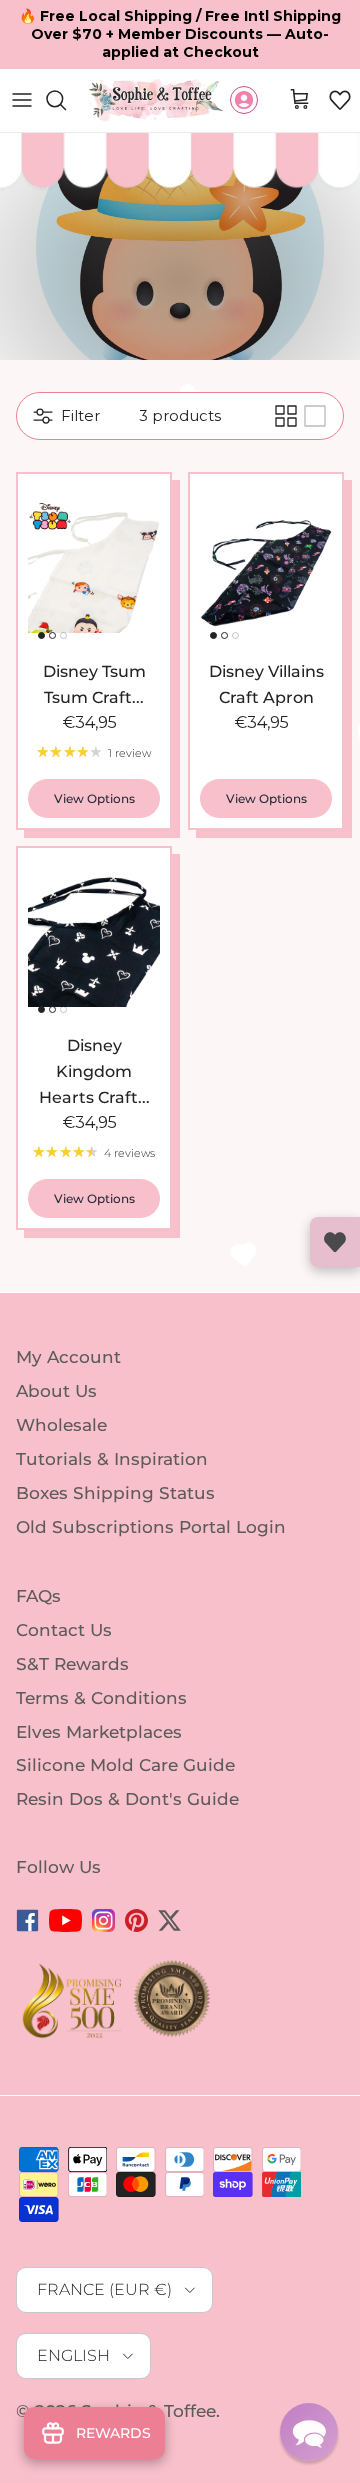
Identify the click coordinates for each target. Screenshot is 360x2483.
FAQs (38, 1596)
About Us (56, 1391)
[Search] (66, 100)
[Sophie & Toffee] (156, 100)
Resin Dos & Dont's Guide (127, 1799)
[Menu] (22, 100)
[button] (340, 100)
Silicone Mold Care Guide (125, 1765)
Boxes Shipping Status (115, 1493)
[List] (315, 416)
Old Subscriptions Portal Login (151, 1526)
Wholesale (61, 1425)
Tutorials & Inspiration (112, 1459)
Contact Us (64, 1630)
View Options (94, 798)
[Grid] (286, 416)
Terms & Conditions (101, 1698)
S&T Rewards (72, 1664)
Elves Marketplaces (99, 1731)
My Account (68, 1357)
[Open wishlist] (335, 1242)
